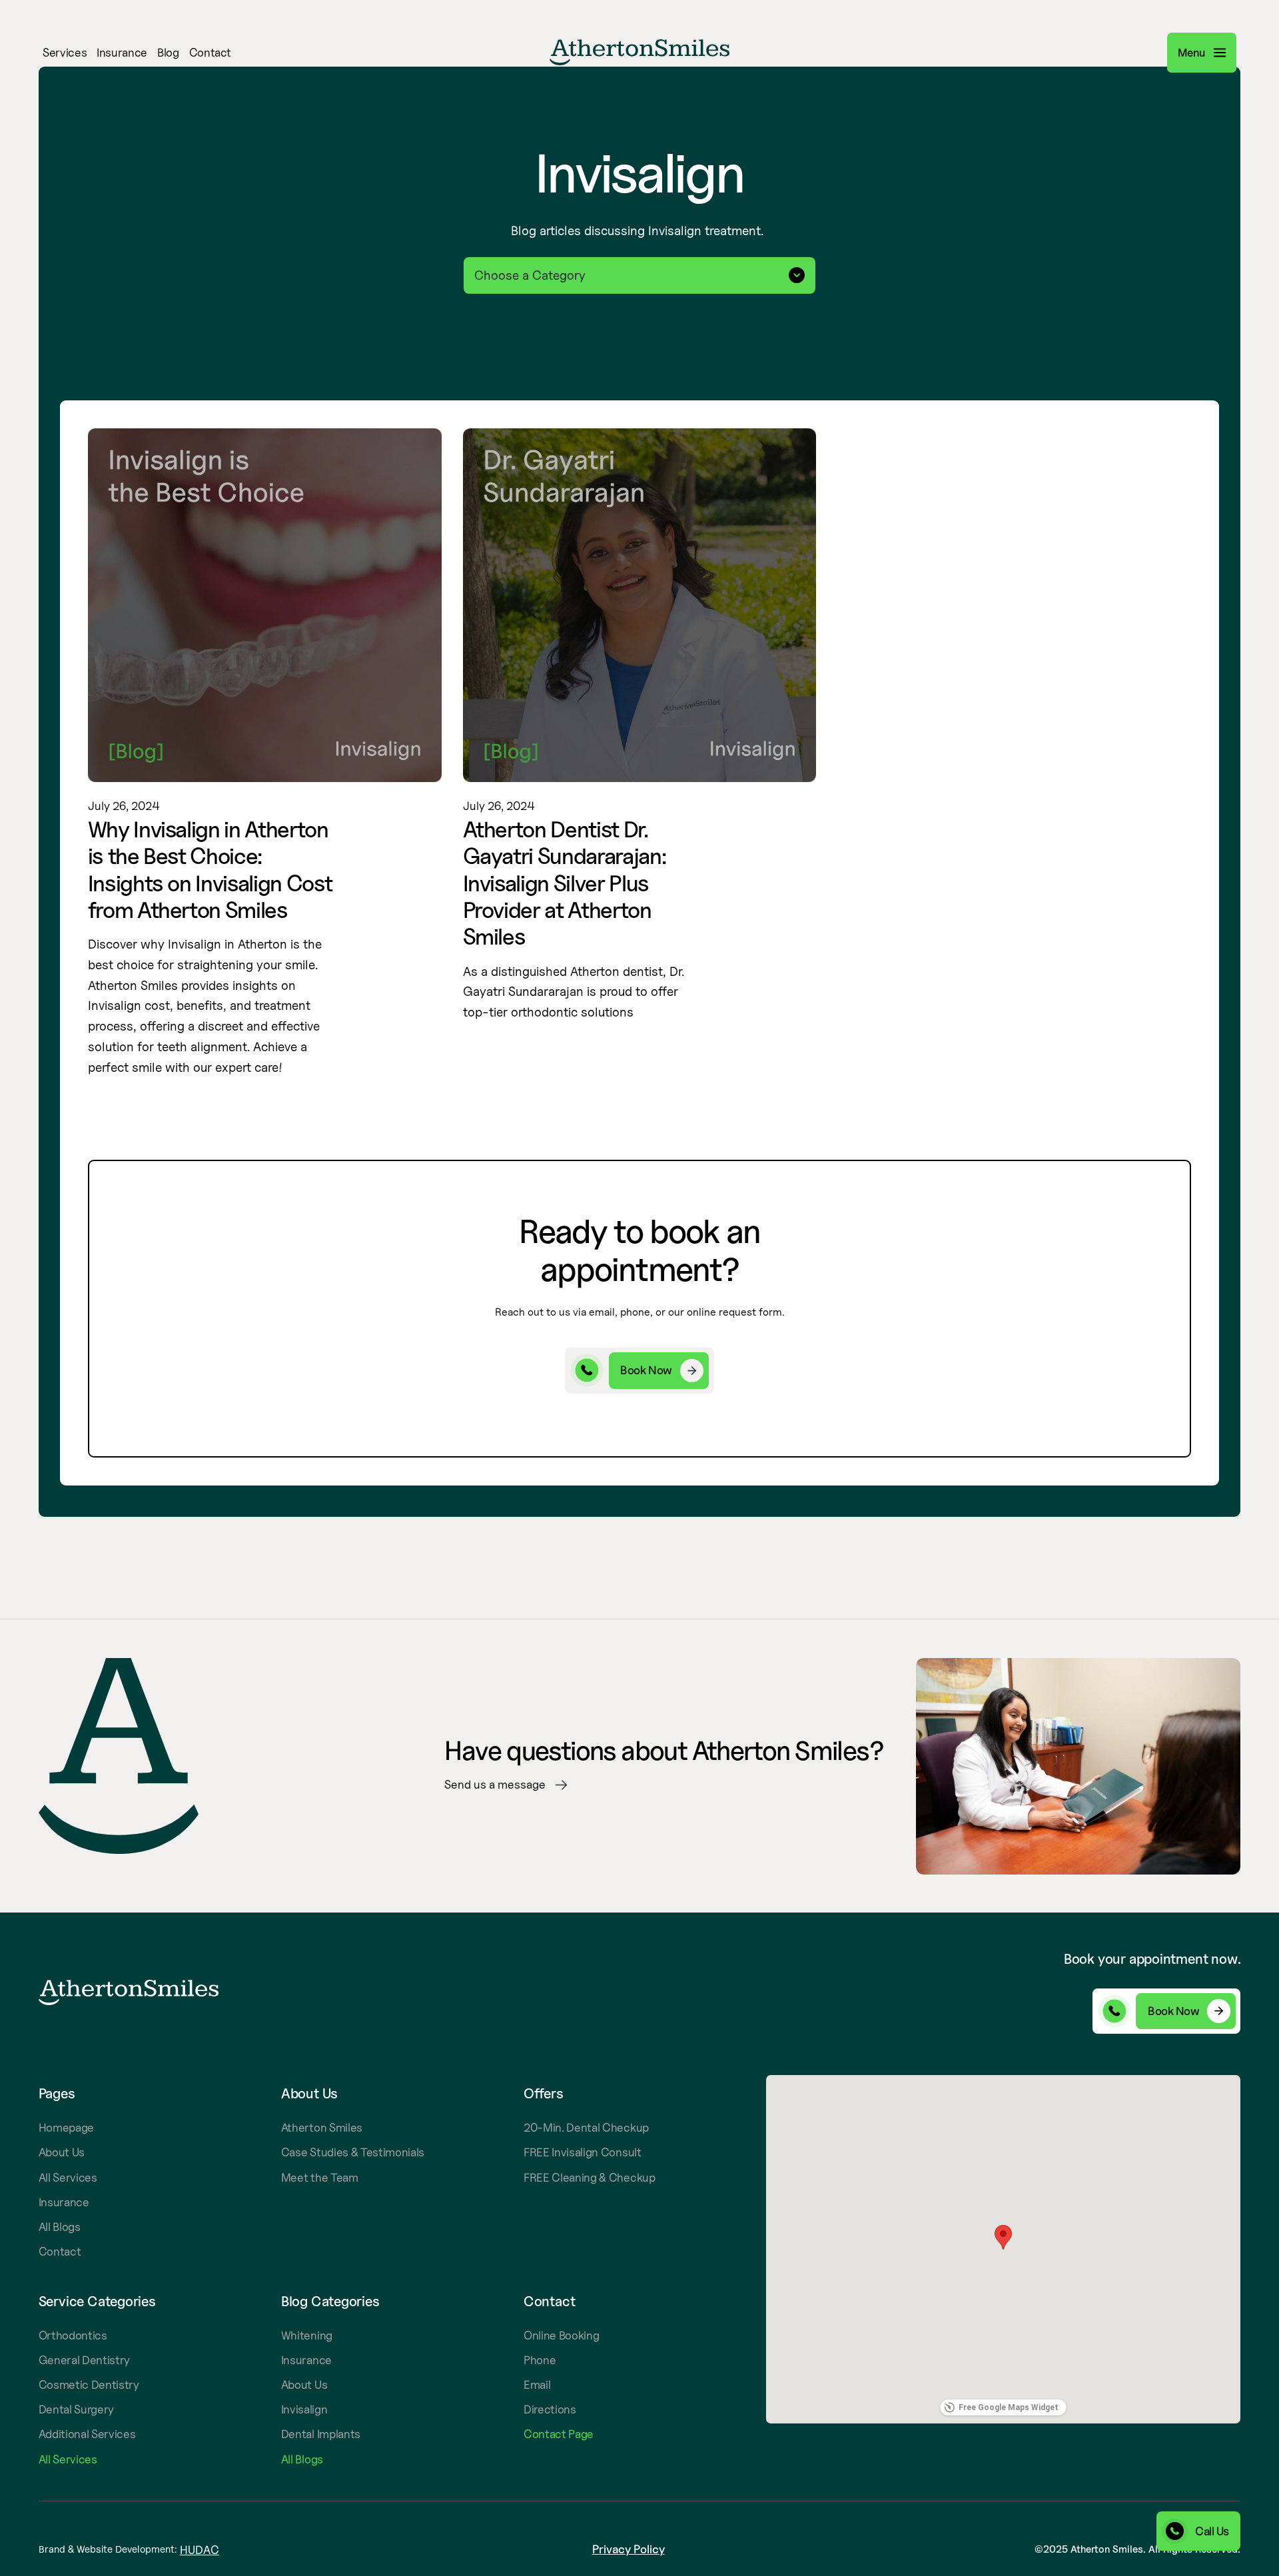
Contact (211, 53)
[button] (1049, 52)
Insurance (122, 53)
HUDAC (200, 2550)
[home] (639, 52)
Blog (168, 53)
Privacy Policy (629, 2549)
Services (65, 53)
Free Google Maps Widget (1009, 2407)
